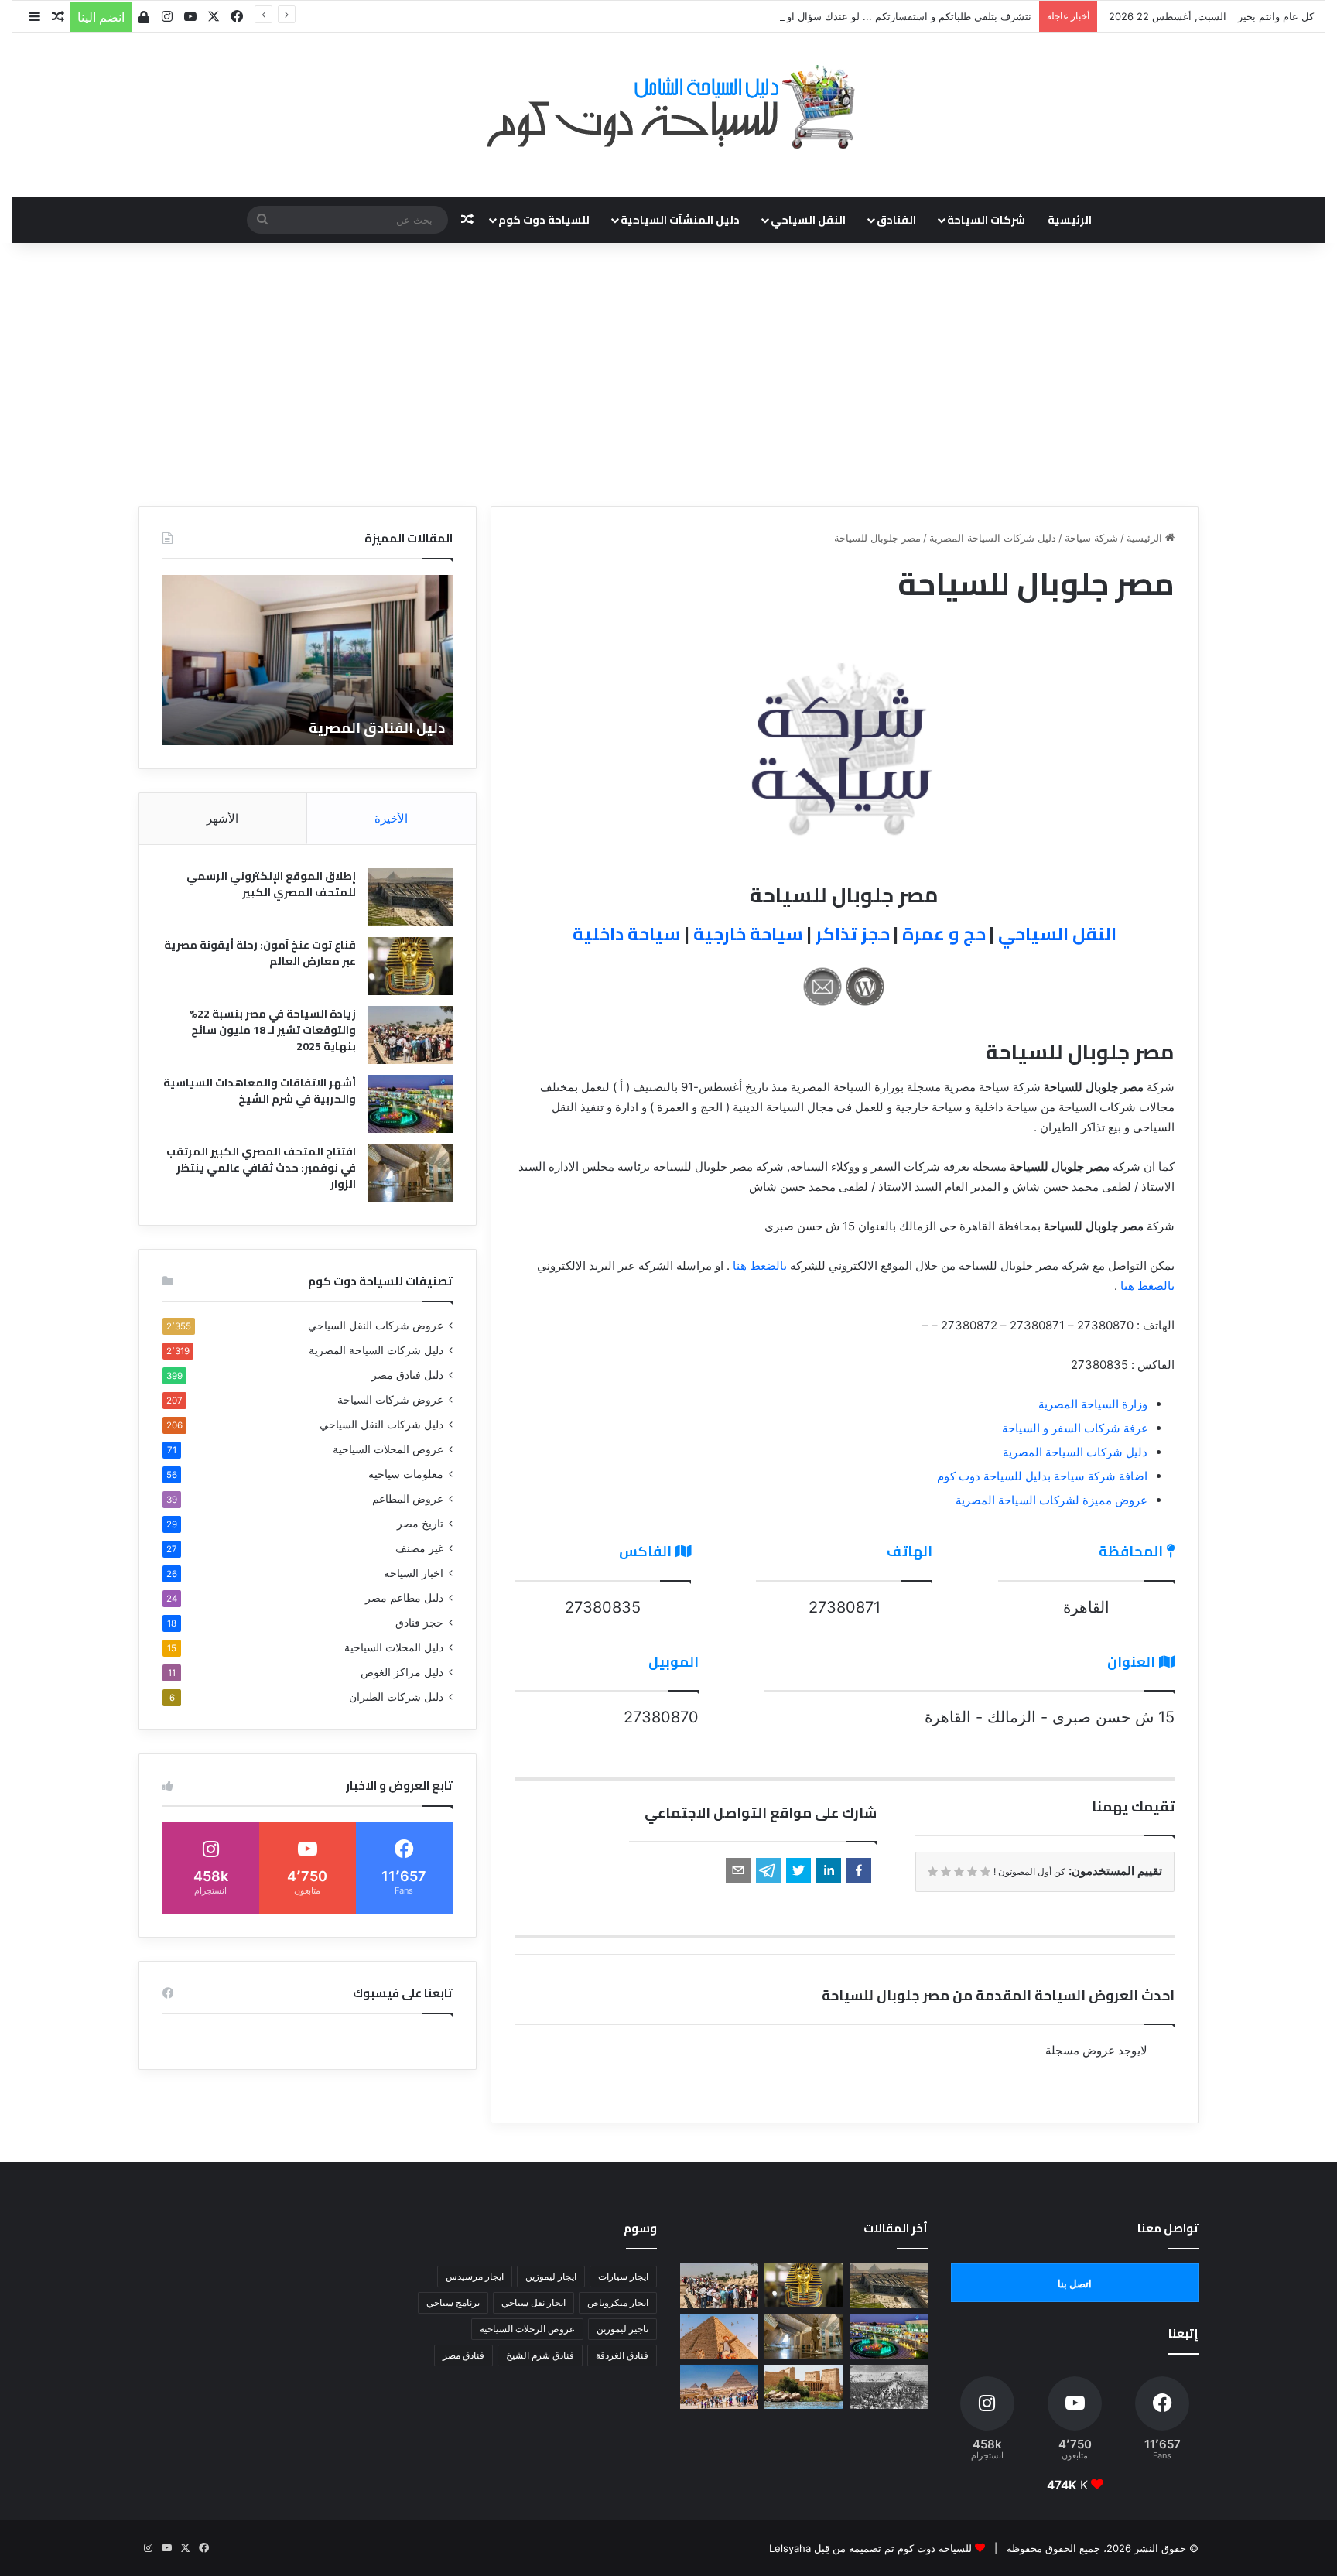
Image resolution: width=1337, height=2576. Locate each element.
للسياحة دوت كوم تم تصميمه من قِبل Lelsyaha (870, 2548)
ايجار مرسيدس (475, 2276)
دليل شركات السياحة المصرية (993, 538)
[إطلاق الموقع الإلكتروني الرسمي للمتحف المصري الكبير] (410, 897)
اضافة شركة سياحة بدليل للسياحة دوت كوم (1042, 1476)
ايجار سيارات (623, 2276)
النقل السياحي (808, 220)
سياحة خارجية (748, 934)
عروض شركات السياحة (390, 1400)
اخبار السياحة (414, 1573)
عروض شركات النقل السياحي (376, 1326)
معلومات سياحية (406, 1474)
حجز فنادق (419, 1623)
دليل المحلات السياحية (394, 1647)
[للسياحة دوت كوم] (668, 107)
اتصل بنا (1075, 2284)
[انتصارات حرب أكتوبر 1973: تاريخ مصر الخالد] (889, 2387)
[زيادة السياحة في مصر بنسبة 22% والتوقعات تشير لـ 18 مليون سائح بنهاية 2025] (410, 1035)
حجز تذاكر (853, 934)
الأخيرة (391, 818)
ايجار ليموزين (551, 2276)
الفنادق (896, 220)
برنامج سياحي (453, 2302)
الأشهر (222, 818)
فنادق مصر (463, 2355)
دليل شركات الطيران (396, 1697)
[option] (308, 660)
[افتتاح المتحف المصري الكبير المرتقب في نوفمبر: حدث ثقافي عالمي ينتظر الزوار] (410, 1173)
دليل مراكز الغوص (402, 1672)
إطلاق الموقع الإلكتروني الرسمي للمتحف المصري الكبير (271, 884)
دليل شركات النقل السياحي (381, 1425)
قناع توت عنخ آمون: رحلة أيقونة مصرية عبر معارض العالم (260, 953)
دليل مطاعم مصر (404, 1598)
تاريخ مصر (420, 1524)
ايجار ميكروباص (618, 2302)
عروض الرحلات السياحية (527, 2329)
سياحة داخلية (627, 934)
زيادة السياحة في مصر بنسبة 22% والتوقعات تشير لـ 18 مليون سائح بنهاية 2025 (273, 1030)
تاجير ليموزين (622, 2329)
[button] (859, 1870)
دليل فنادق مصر (407, 1375)
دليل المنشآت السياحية (680, 220)
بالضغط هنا (760, 1266)
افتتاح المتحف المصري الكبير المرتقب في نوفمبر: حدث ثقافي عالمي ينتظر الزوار (261, 1168)
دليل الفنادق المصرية (377, 728)
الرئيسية (1070, 220)
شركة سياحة (1091, 538)
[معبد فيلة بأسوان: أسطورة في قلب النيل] (804, 2387)
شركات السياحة (986, 220)
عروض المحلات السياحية (388, 1449)
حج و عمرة (944, 934)
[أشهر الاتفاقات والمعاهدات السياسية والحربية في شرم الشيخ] (410, 1104)
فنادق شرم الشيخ (540, 2355)
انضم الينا (101, 17)
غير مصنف (419, 1548)
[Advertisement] (668, 375)
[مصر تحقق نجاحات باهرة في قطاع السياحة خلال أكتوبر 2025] (719, 2387)
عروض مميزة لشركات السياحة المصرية (1051, 1500)
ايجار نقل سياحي (533, 2302)
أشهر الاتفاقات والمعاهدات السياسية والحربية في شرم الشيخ (260, 1091)
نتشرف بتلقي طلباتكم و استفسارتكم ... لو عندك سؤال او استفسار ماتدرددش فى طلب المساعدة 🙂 (816, 16)
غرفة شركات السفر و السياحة (1075, 1428)
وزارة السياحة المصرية (1093, 1404)
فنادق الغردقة (622, 2355)
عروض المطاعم (408, 1499)
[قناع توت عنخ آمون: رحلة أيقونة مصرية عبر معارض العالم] (410, 966)
